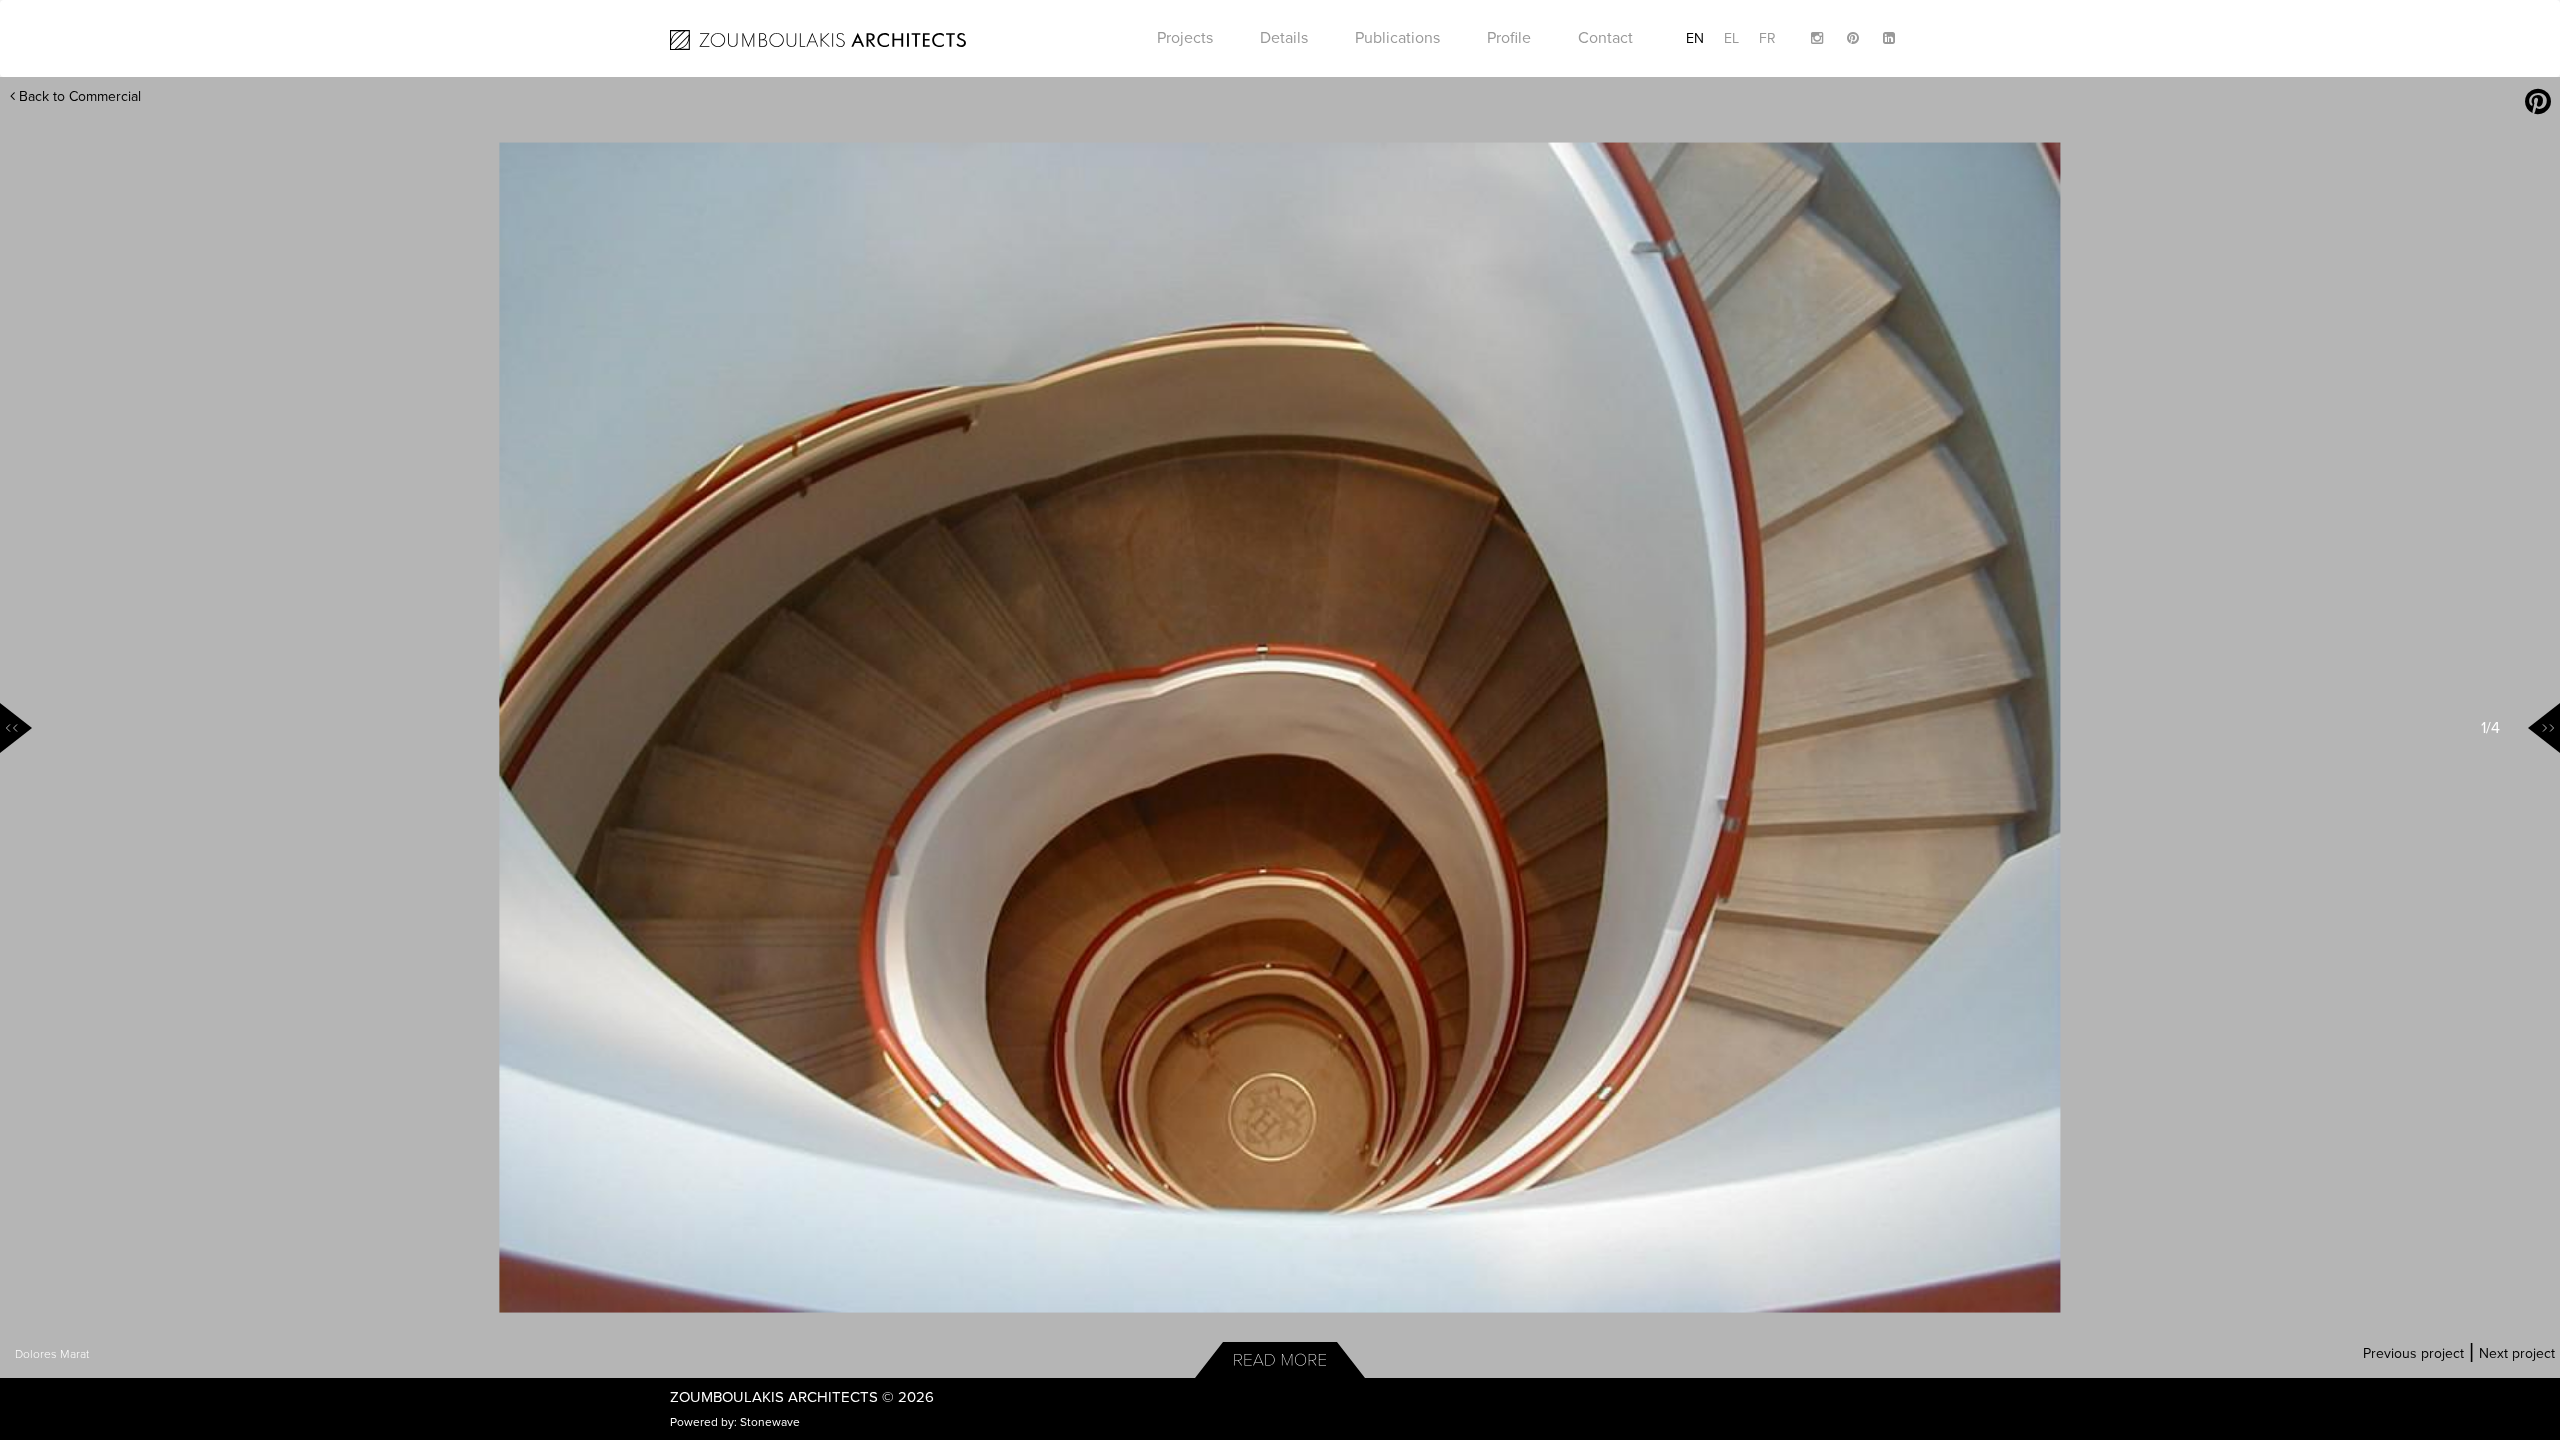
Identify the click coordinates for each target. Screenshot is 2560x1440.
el (1731, 38)
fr (1767, 38)
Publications (1397, 38)
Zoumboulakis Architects (774, 1397)
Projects (1185, 38)
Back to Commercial (78, 96)
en (1695, 38)
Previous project (2413, 1353)
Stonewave (770, 1422)
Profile (1509, 38)
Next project (2517, 1353)
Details (1284, 38)
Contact (1605, 38)
